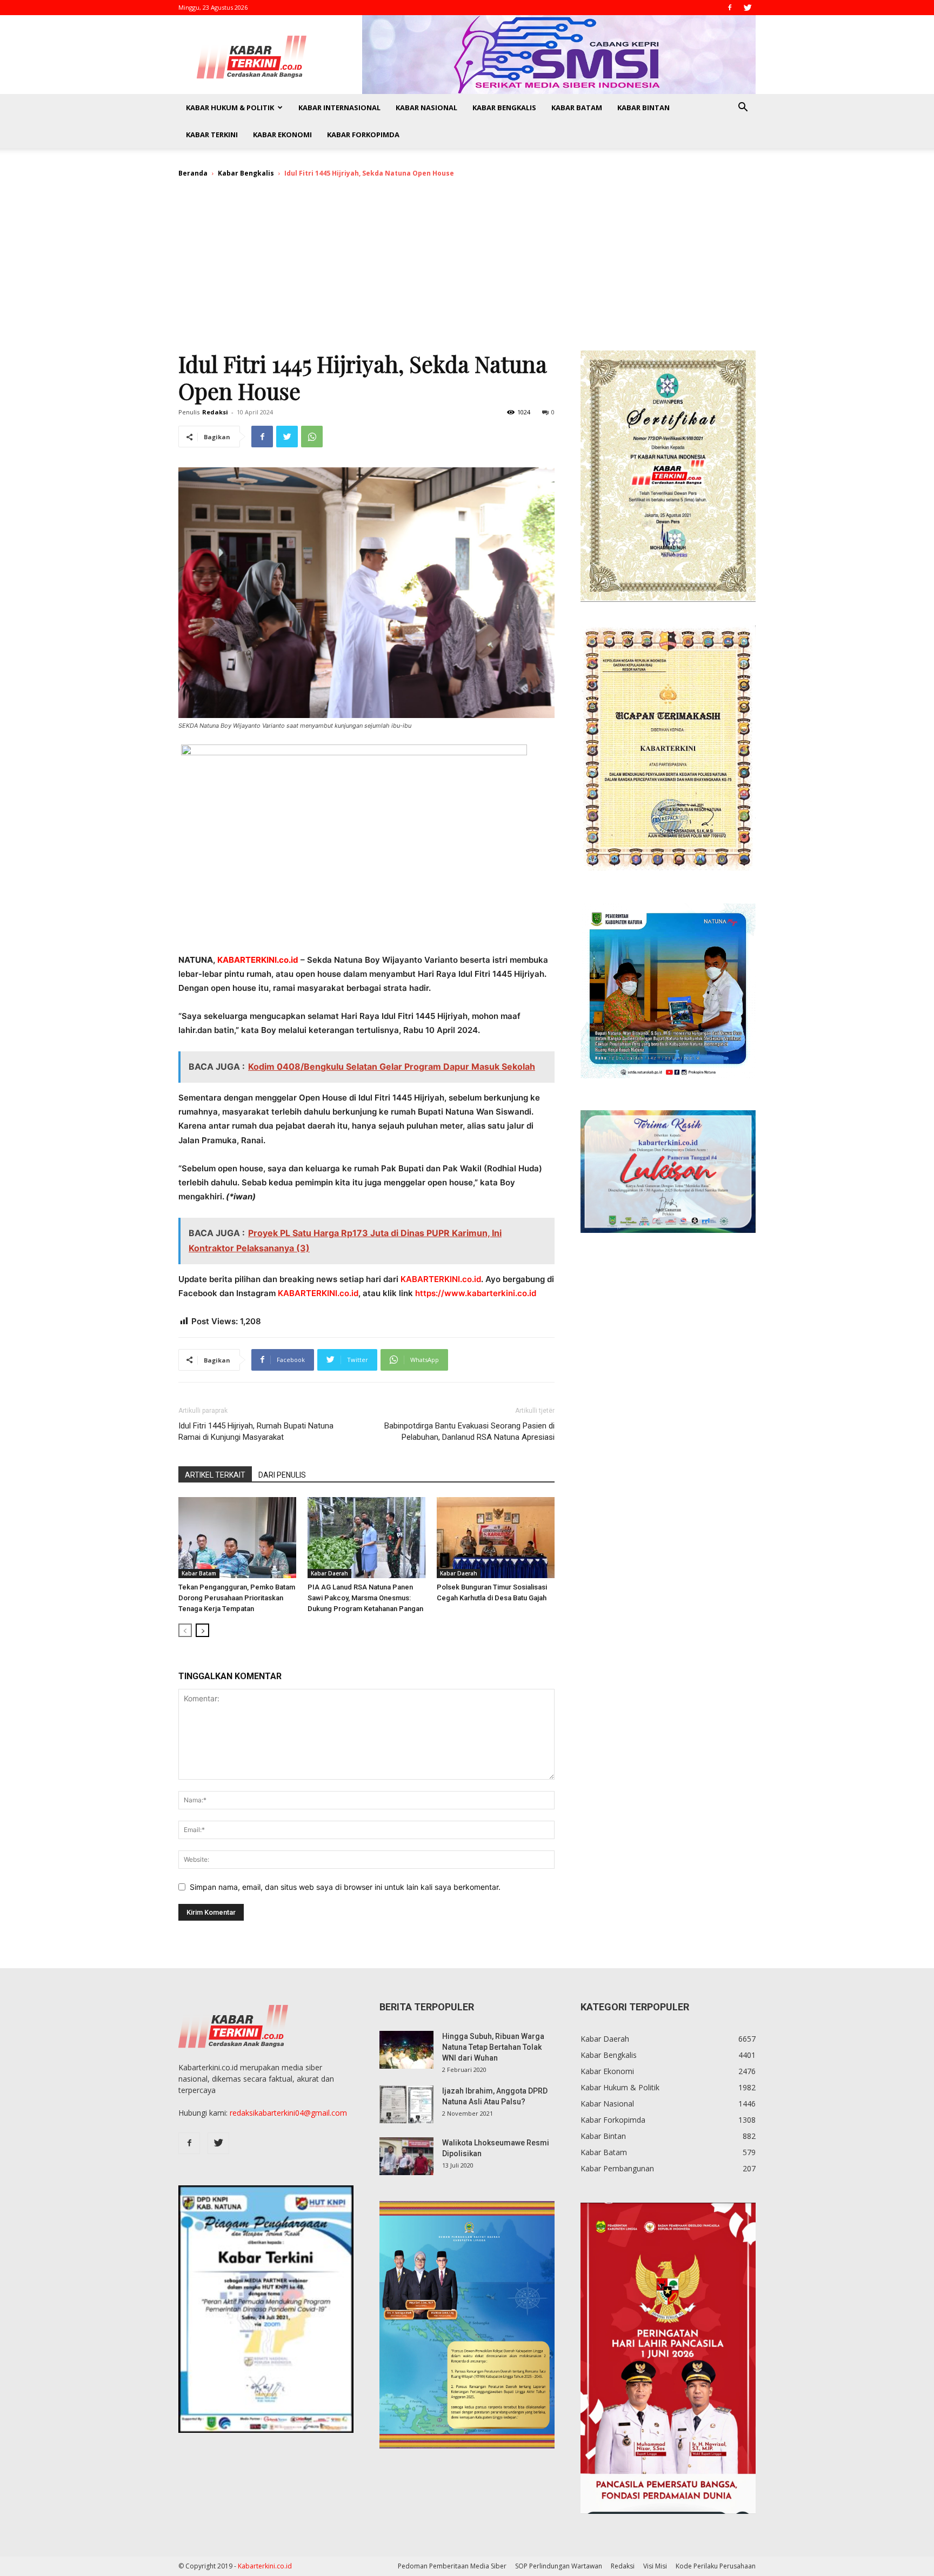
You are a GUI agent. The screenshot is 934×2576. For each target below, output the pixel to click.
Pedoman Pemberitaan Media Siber (452, 2566)
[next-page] (202, 1630)
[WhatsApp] (312, 437)
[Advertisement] (467, 269)
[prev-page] (185, 1630)
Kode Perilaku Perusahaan (716, 2566)
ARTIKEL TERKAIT (215, 1475)
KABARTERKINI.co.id (441, 1279)
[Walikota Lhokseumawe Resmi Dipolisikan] (406, 2156)
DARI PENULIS (282, 1475)
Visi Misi (655, 2566)
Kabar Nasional (426, 108)
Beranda (193, 173)
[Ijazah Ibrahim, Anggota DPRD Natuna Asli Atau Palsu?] (406, 2104)
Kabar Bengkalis (504, 108)
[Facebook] (730, 8)
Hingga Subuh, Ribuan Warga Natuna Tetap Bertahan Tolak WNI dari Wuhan (493, 2047)
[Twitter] (748, 8)
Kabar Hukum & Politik (230, 108)
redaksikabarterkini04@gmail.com (288, 2113)
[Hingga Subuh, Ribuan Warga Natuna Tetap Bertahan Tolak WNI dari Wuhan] (406, 2050)
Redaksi (215, 412)
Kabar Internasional (339, 108)
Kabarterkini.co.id (265, 2566)
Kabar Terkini (212, 135)
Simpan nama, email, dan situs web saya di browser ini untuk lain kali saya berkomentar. (345, 1887)
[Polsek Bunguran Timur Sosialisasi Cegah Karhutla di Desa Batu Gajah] (496, 1538)
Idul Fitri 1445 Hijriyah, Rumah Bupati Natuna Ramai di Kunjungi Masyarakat (256, 1431)
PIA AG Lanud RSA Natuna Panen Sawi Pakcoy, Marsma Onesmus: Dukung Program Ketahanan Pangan (365, 1598)
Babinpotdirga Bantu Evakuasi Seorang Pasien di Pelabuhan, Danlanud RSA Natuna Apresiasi (469, 1431)
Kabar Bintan (643, 108)
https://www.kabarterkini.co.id (476, 1293)
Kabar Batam (577, 108)
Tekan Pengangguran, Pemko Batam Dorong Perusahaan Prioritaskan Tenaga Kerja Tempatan (237, 1598)
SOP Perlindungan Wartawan (559, 2566)
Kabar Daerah (329, 1573)
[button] (743, 108)
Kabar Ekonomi (282, 135)
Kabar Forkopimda (363, 135)
